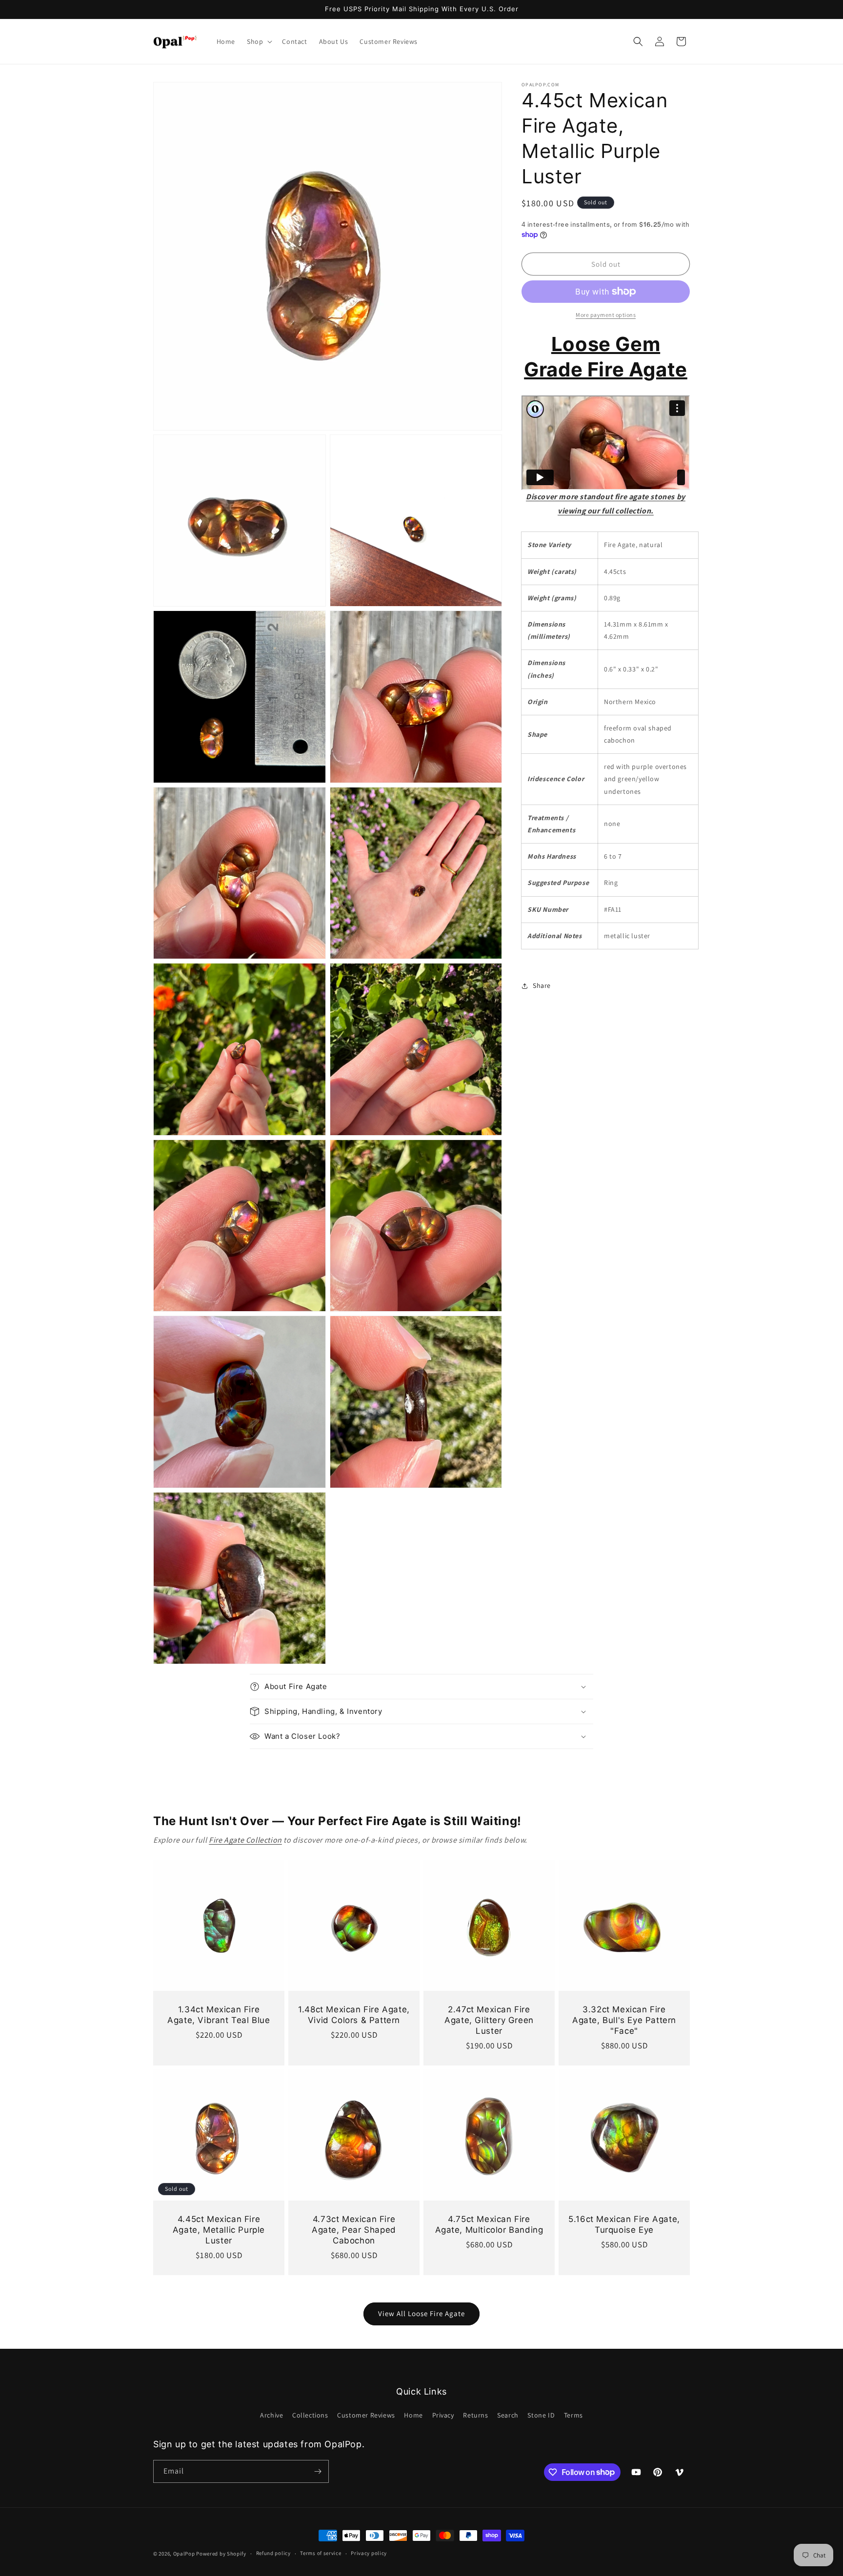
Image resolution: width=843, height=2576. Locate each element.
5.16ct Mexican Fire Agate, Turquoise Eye (624, 2224)
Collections (310, 2415)
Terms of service (321, 2553)
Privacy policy (369, 2553)
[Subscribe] (318, 2471)
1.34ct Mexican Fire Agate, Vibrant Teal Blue (219, 2015)
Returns (475, 2415)
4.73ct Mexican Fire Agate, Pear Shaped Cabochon (354, 2230)
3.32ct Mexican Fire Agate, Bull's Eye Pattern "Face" (624, 2020)
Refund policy (273, 2553)
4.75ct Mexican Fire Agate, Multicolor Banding (489, 2224)
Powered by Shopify (221, 2554)
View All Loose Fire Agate (421, 2313)
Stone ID (541, 2415)
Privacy (443, 2415)
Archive (271, 2415)
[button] (259, 41)
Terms (573, 2415)
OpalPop (184, 2554)
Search (508, 2415)
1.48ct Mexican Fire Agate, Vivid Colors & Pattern (354, 2015)
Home (413, 2415)
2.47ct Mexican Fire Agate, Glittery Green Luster (489, 2020)
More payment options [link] (606, 315)
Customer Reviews (366, 2415)
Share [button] (542, 985)
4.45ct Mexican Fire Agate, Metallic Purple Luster (219, 2230)
